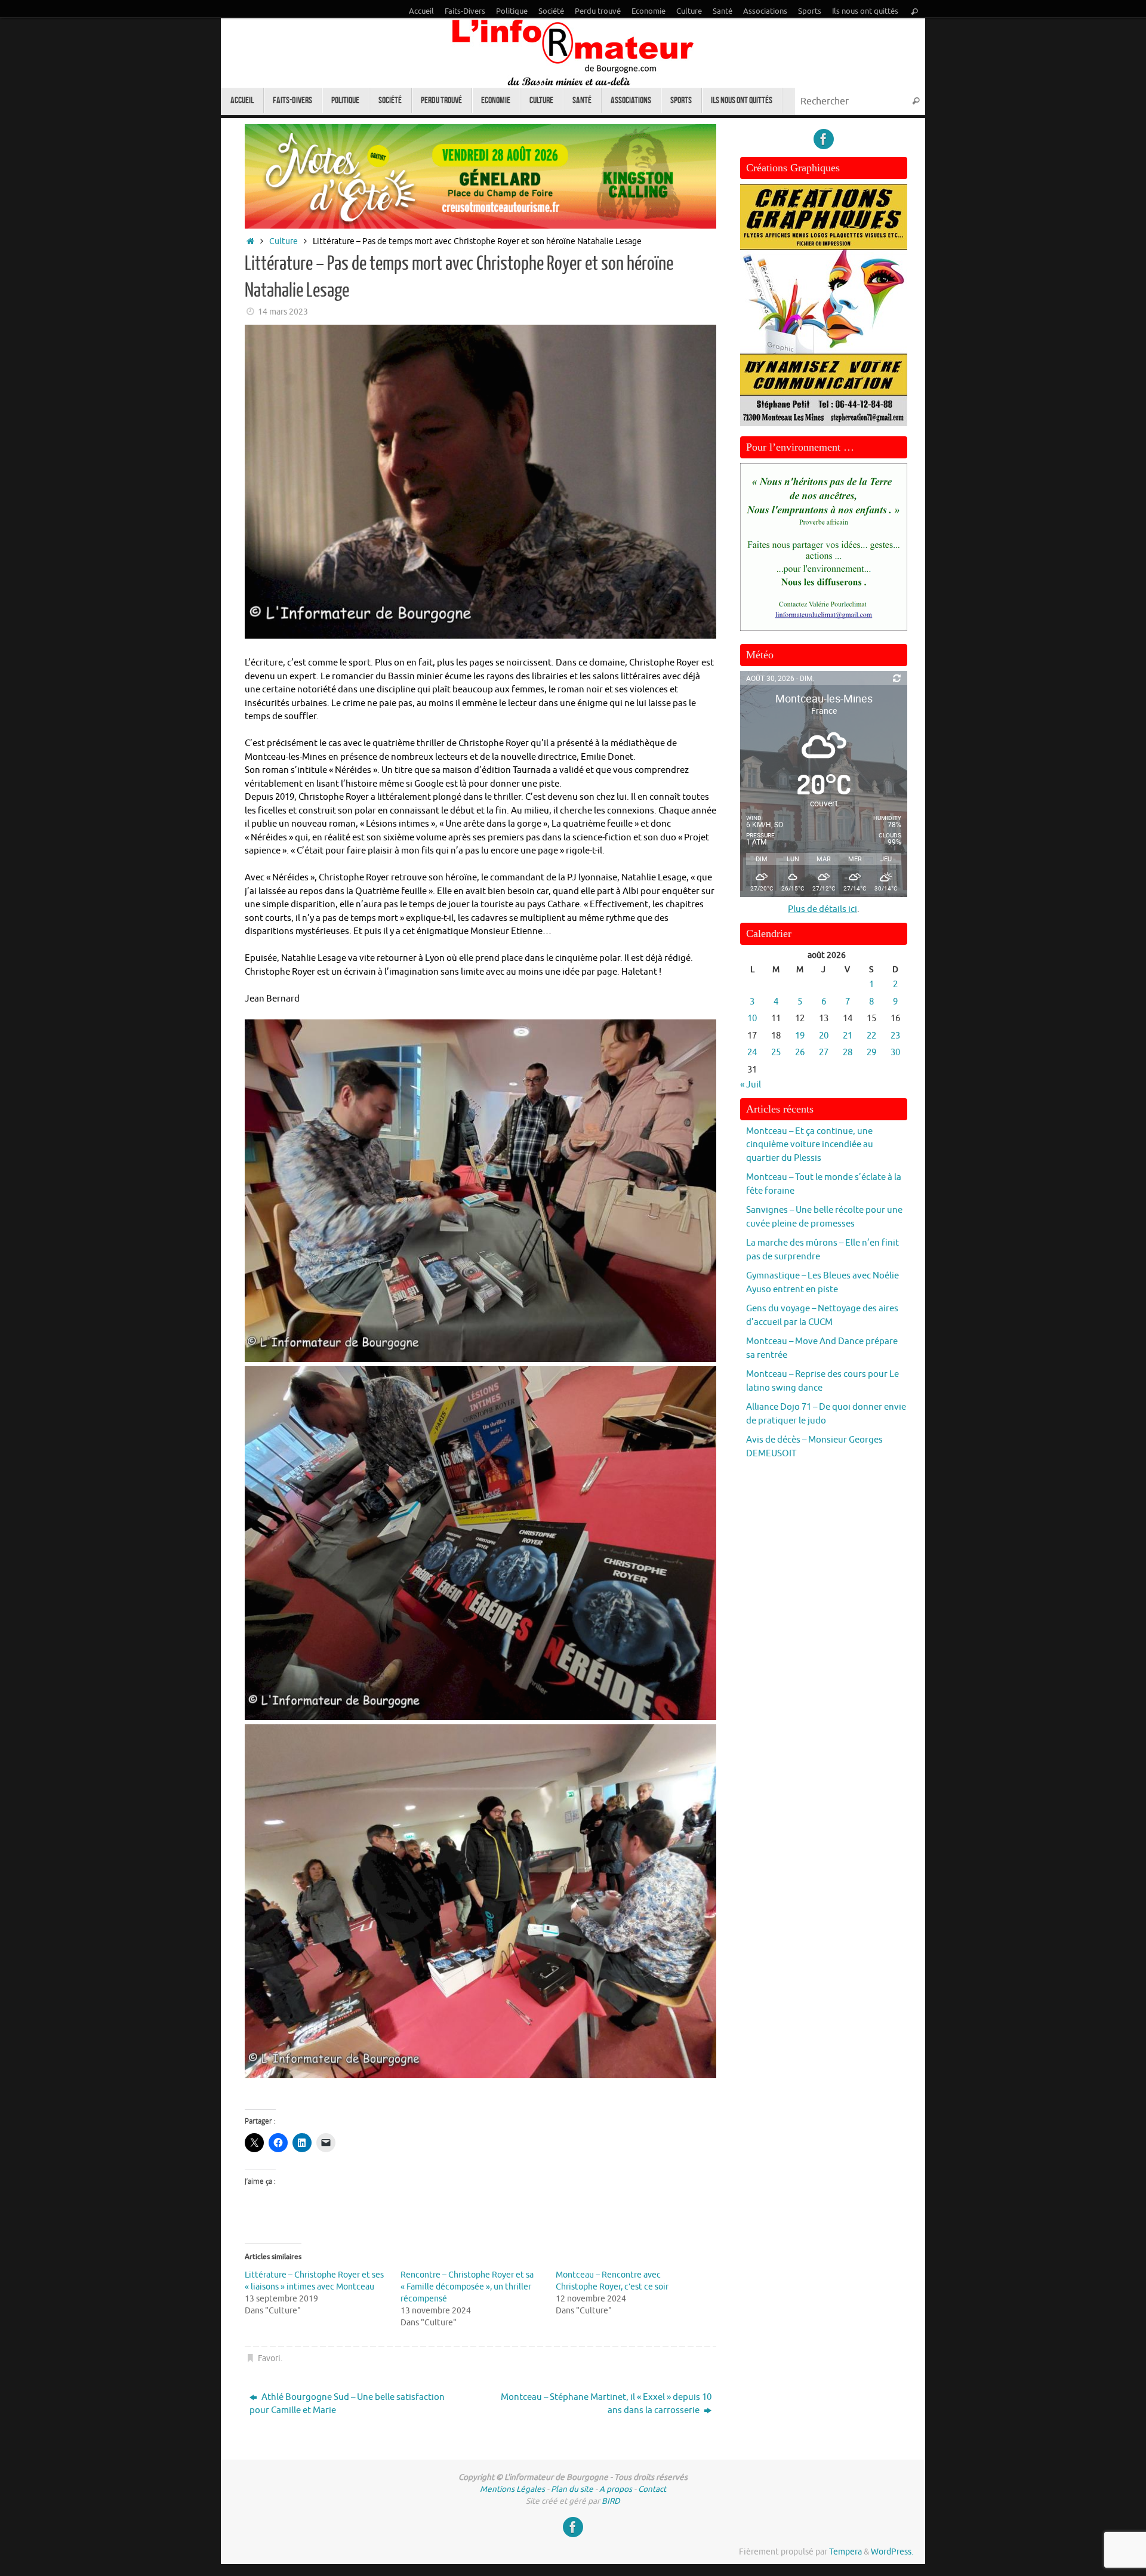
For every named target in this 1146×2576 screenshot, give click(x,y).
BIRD (611, 2501)
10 (752, 1019)
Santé (723, 11)
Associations (765, 11)
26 (800, 1053)
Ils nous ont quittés (865, 11)
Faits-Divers (465, 11)
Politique (512, 11)
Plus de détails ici (822, 909)
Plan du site (572, 2489)
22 (871, 1036)
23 (895, 1036)
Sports (810, 11)
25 (776, 1053)
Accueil (421, 11)
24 (752, 1053)
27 (824, 1053)
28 (848, 1053)
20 (824, 1036)
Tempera (845, 2552)
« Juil (751, 1085)
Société (551, 11)
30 (895, 1053)
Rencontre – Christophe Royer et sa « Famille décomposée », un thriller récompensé (467, 2287)
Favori (269, 2358)
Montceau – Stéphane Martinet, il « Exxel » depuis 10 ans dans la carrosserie (606, 2404)
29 (871, 1053)
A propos (616, 2489)
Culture (689, 11)
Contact (652, 2489)
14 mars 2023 (283, 312)
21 (848, 1036)
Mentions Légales (512, 2489)
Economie (649, 11)
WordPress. (892, 2552)
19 (800, 1036)
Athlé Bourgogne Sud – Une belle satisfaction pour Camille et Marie (347, 2404)
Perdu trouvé (598, 11)
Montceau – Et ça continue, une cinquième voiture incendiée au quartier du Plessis (810, 1145)
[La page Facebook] (824, 139)
